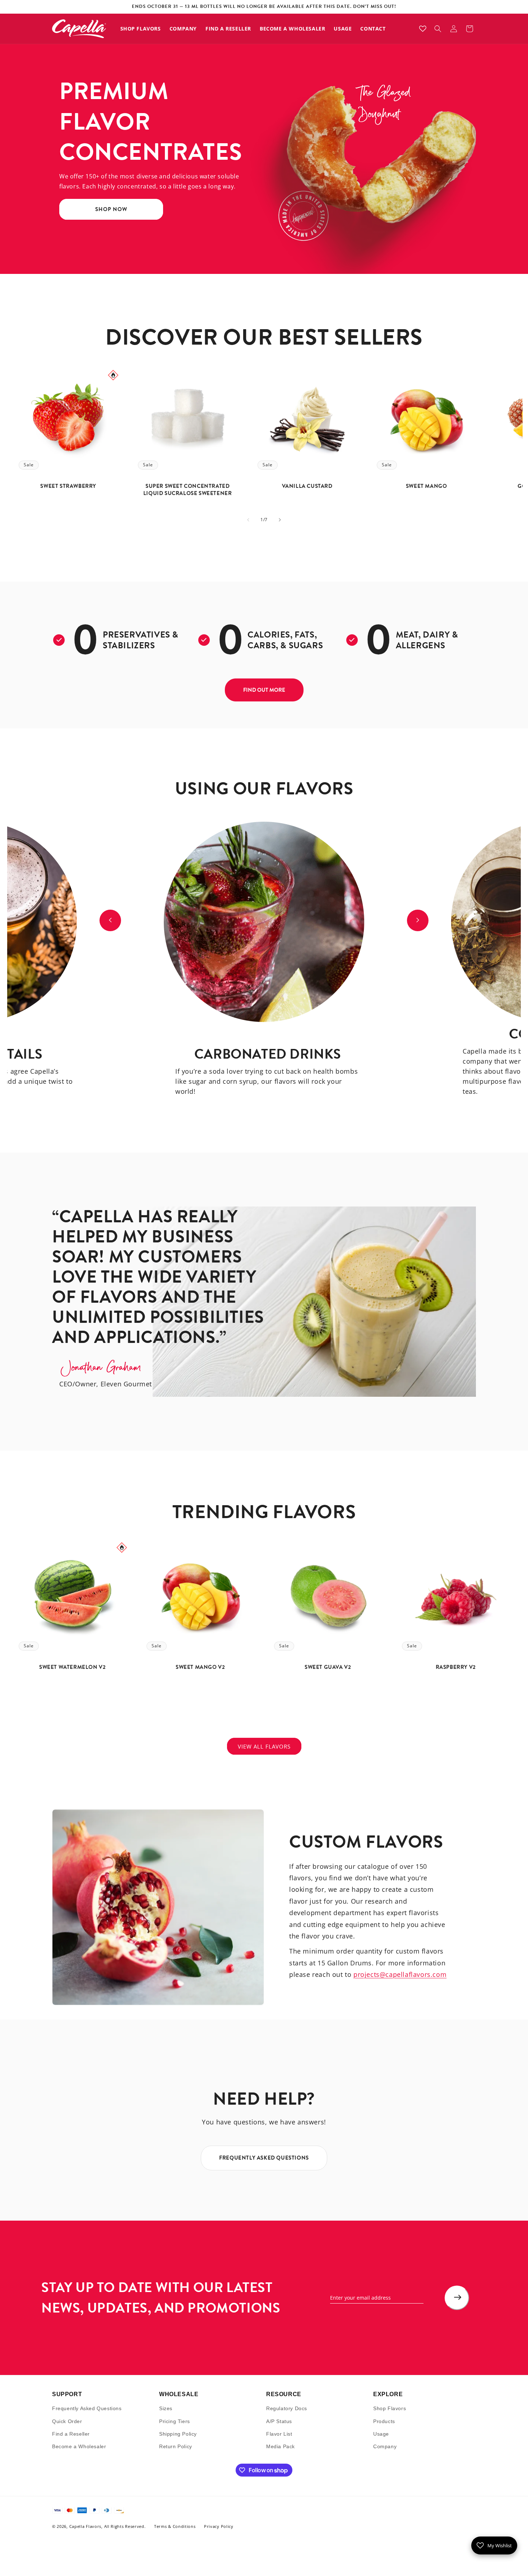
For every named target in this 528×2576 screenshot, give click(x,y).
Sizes (166, 2408)
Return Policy (176, 2446)
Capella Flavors (85, 2526)
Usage (381, 2433)
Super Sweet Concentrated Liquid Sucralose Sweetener (188, 490)
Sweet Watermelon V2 (72, 1667)
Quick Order (67, 2421)
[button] (438, 29)
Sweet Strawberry (68, 486)
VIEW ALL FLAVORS (264, 1746)
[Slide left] (248, 520)
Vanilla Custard (307, 486)
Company (385, 2446)
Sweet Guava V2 (328, 1667)
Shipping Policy (178, 2433)
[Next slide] (418, 920)
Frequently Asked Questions (87, 2408)
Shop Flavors (390, 2408)
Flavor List (279, 2433)
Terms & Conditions (175, 2526)
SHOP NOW (111, 210)
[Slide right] (280, 520)
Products (384, 2421)
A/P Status (279, 2421)
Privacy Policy (219, 2526)
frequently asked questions (264, 2158)
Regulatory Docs (287, 2408)
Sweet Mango (427, 486)
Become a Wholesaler (79, 2446)
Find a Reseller (71, 2433)
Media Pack (281, 2446)
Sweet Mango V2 (200, 1667)
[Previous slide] (110, 920)
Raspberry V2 (455, 1667)
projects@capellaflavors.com (400, 1974)
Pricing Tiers (175, 2421)
